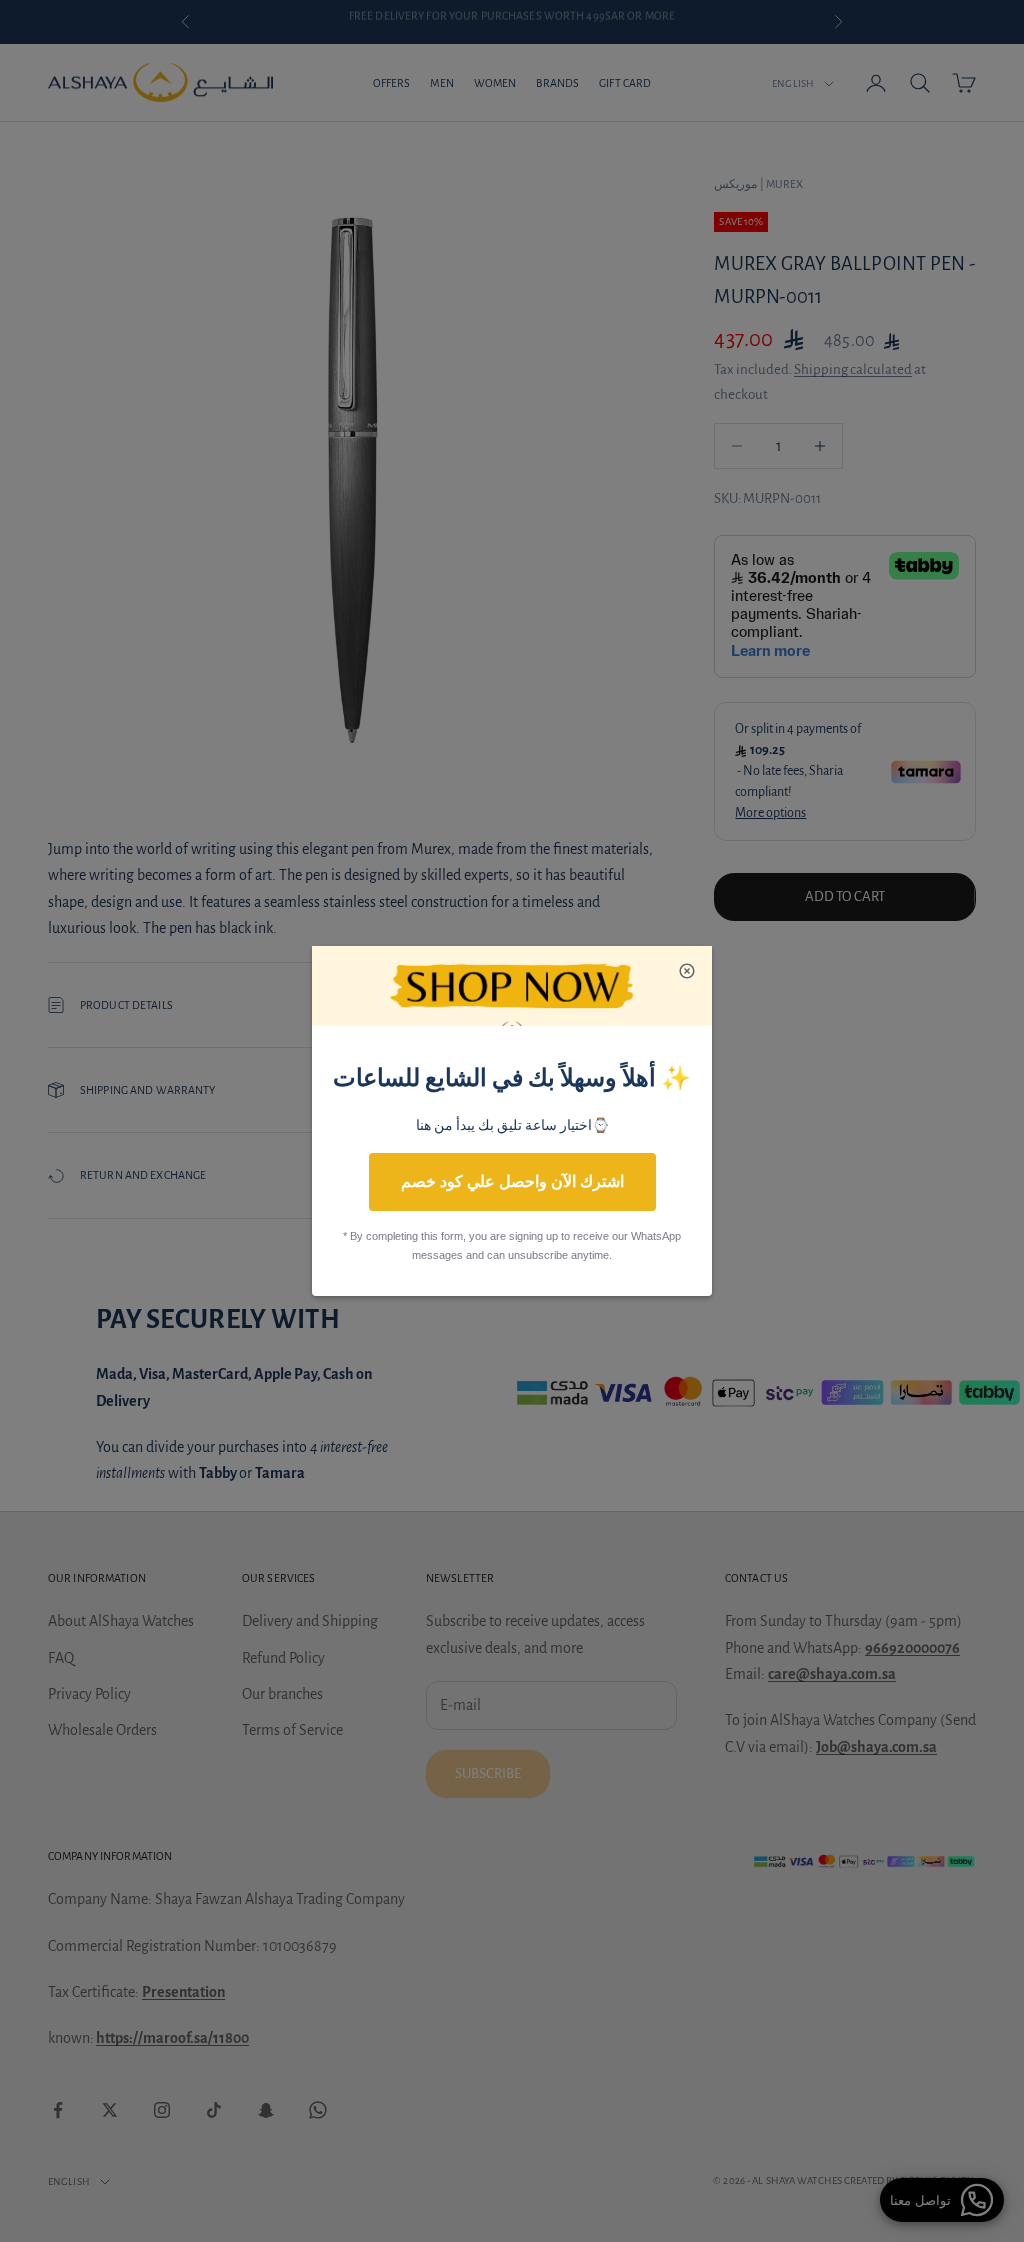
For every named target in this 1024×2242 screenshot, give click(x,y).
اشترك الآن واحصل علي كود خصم (512, 1181)
